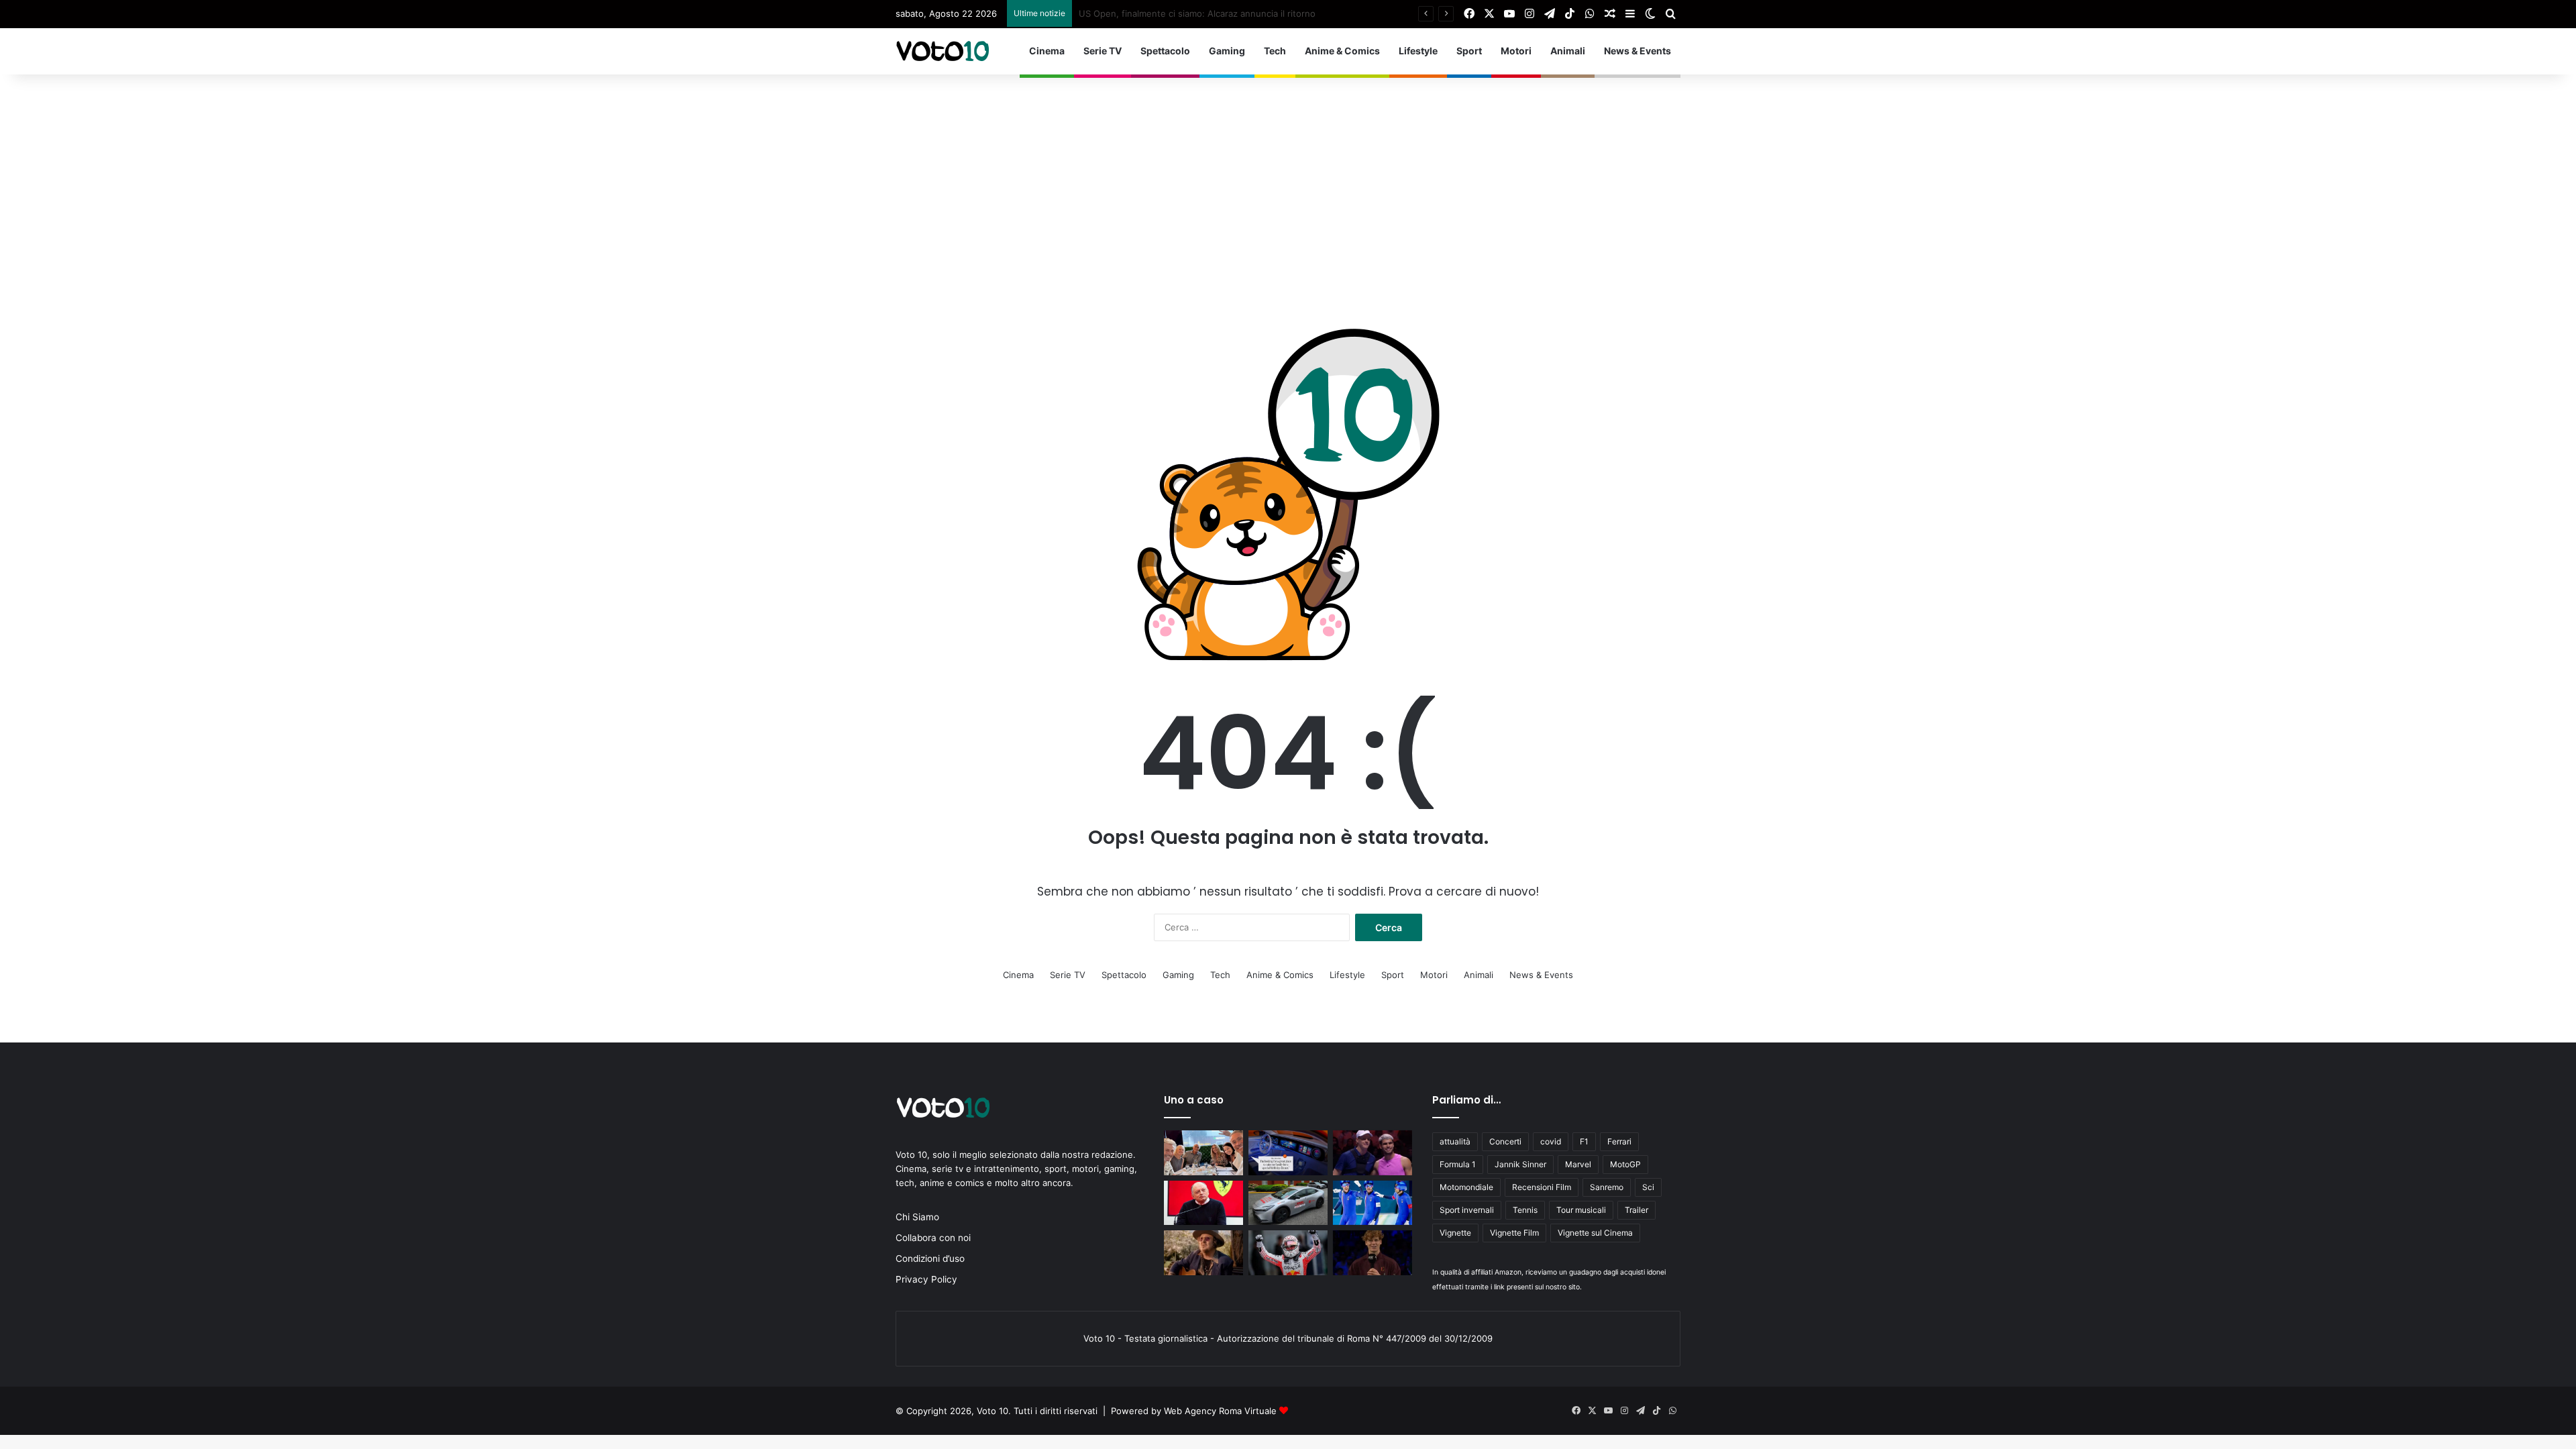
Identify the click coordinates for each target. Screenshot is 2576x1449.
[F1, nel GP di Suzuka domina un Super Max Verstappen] (1288, 1253)
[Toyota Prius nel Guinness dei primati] (1288, 1203)
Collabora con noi (933, 1238)
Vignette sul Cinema (1595, 1233)
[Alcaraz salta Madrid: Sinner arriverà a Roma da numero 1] (1373, 1153)
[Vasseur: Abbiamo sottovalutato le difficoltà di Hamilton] (1203, 1203)
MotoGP (1625, 1164)
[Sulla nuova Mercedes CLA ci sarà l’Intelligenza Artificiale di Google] (1288, 1153)
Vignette (1455, 1233)
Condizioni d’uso (930, 1258)
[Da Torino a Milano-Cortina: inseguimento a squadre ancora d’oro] (1373, 1203)
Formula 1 (1458, 1164)
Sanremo (1607, 1187)
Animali (1568, 51)
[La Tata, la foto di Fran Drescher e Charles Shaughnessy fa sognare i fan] (1203, 1153)
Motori (1516, 51)
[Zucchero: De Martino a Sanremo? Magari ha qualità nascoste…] (1203, 1253)
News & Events (1638, 51)
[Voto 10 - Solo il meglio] (943, 51)
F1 (1584, 1141)
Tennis (1525, 1210)
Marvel (1578, 1164)
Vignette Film (1514, 1233)
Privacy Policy (926, 1279)
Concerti (1505, 1141)
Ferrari (1619, 1141)
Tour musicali (1581, 1210)
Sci (1648, 1187)
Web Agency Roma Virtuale (1220, 1411)
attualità (1455, 1141)
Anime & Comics (1342, 51)
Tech (1275, 51)
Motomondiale (1466, 1187)
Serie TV (1103, 51)
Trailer (1636, 1210)
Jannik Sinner (1520, 1164)
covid (1551, 1141)
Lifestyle (1418, 51)
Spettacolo (1165, 51)
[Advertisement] (1288, 175)
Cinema (1047, 51)
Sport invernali (1467, 1210)
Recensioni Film (1542, 1187)
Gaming (1227, 51)
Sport (1469, 51)
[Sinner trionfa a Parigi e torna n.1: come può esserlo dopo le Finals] (1373, 1253)
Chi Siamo (917, 1217)
